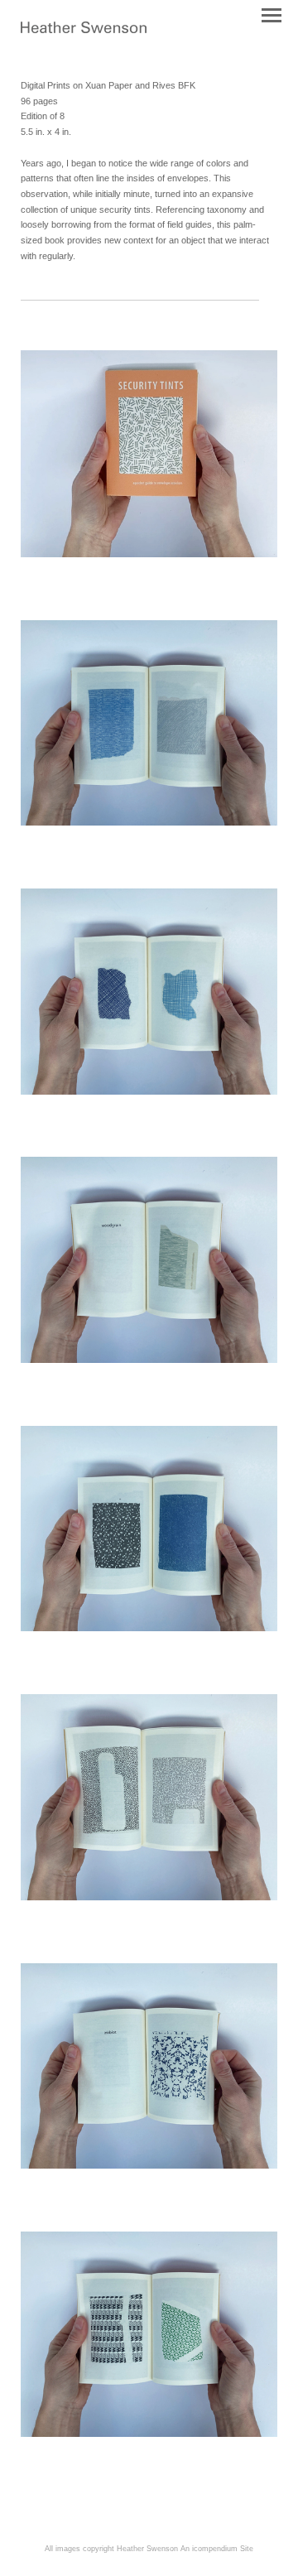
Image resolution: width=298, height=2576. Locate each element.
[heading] (84, 30)
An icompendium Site (217, 2549)
